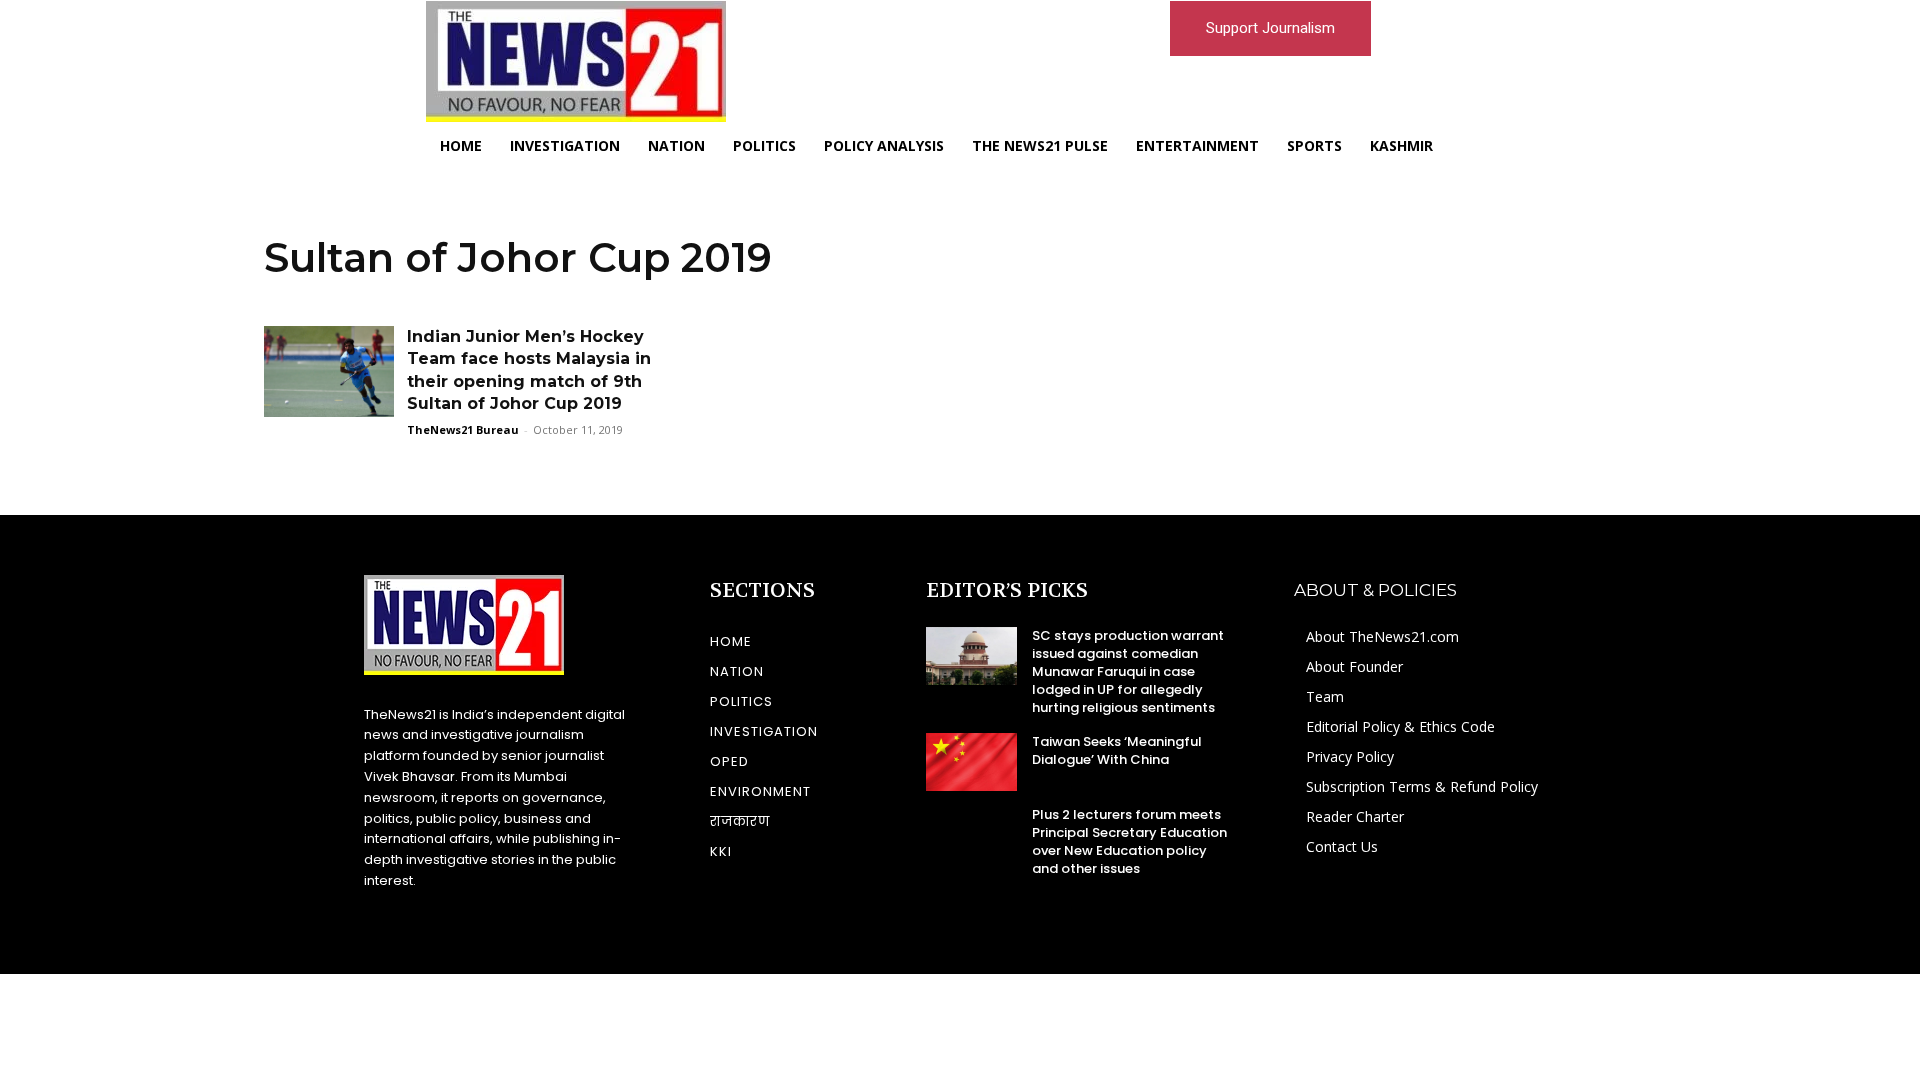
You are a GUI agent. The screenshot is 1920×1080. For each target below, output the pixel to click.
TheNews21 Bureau (463, 429)
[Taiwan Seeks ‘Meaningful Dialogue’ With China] (971, 762)
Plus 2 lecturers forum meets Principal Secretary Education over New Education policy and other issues (1129, 842)
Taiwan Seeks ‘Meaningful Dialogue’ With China (1117, 750)
